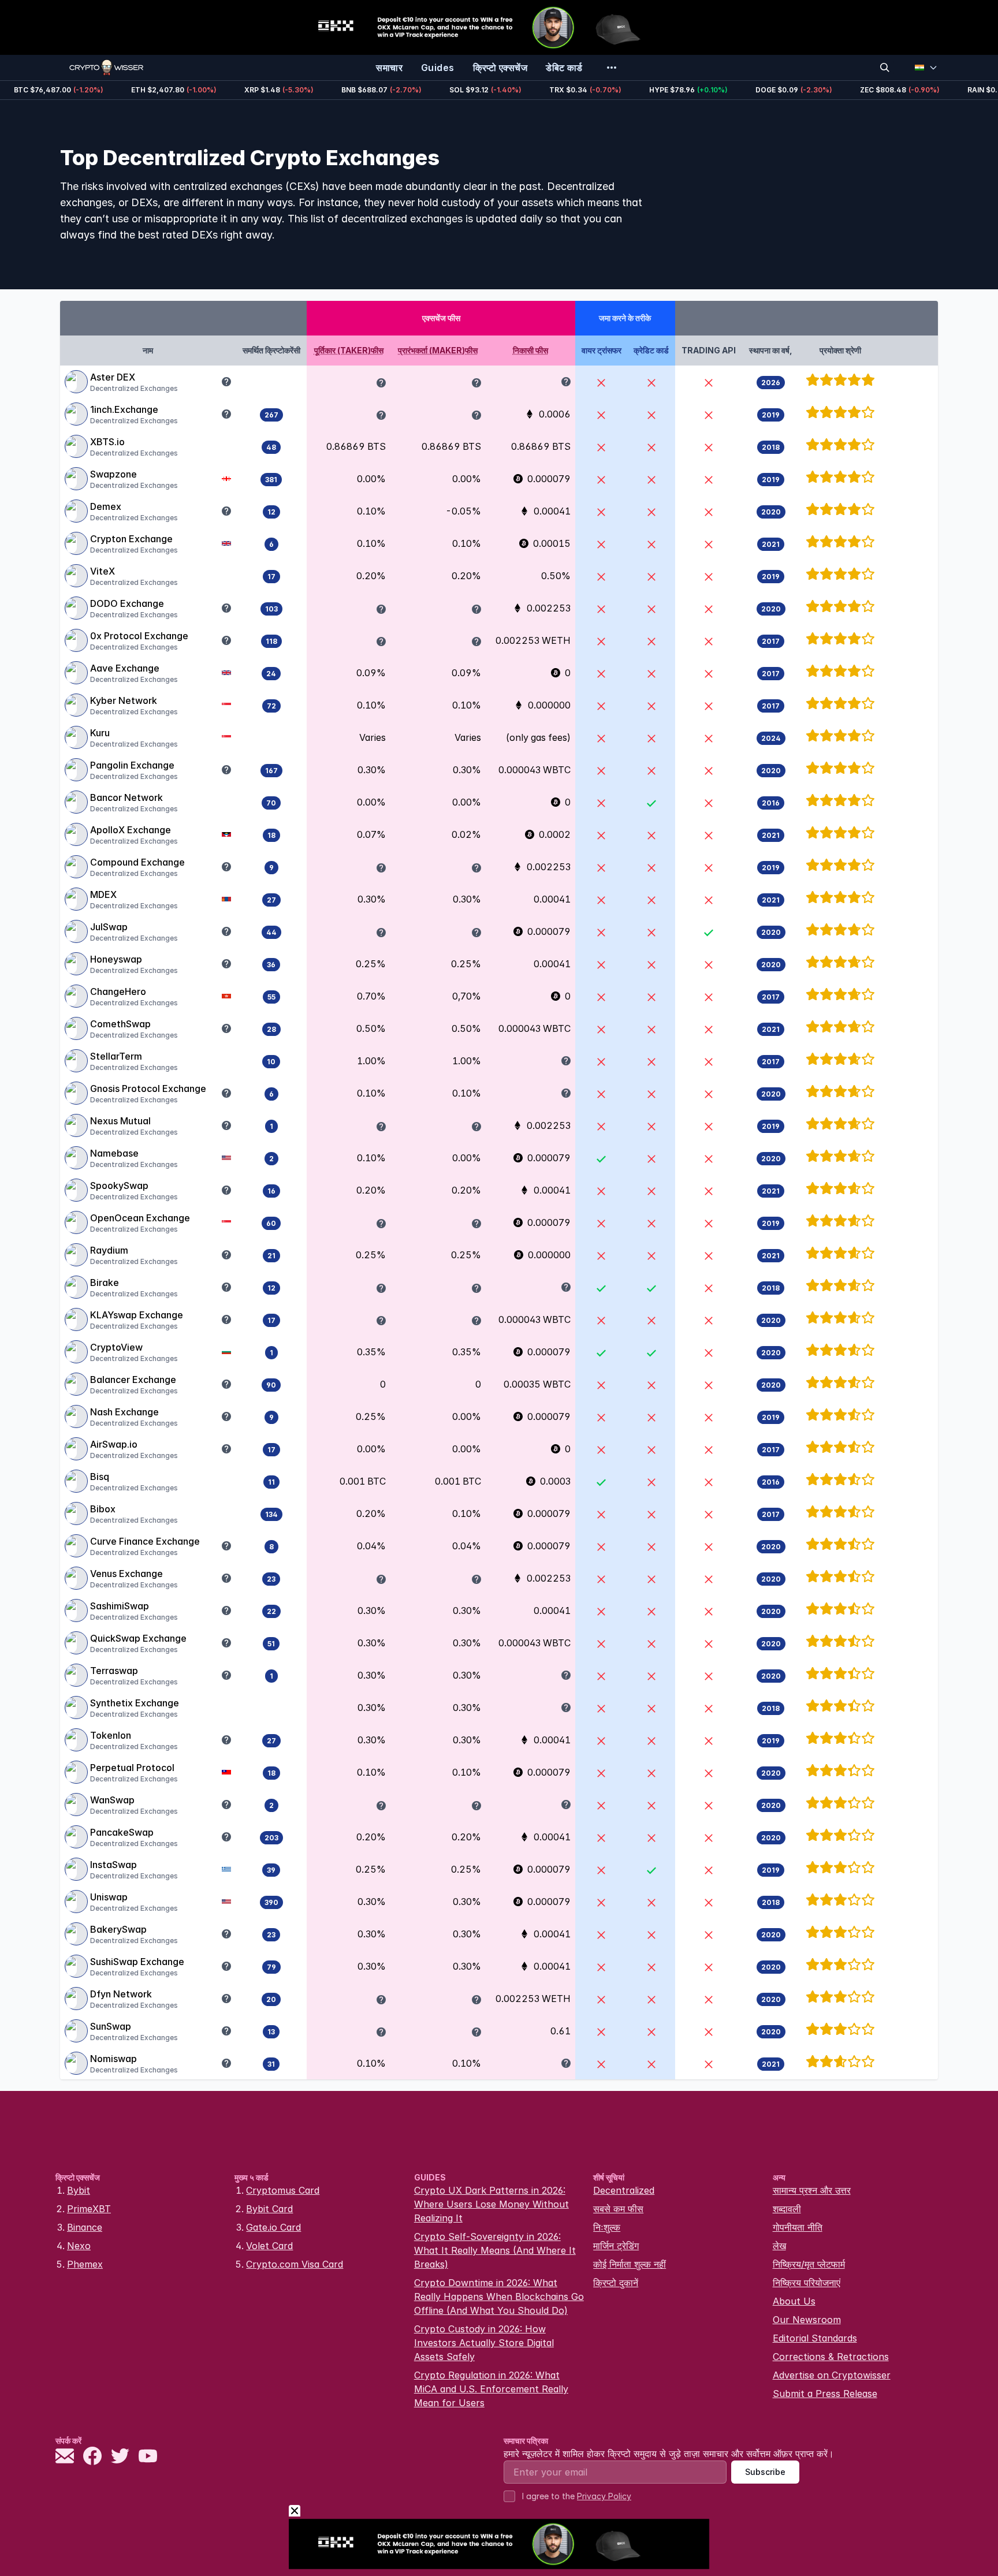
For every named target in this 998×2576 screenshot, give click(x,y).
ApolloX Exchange (131, 830)
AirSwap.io (114, 1444)
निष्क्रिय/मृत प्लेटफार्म (809, 2264)
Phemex (85, 2264)
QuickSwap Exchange (138, 1638)
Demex (106, 506)
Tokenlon (111, 1735)
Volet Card (269, 2246)
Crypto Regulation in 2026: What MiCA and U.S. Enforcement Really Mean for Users (491, 2389)
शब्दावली (787, 2209)
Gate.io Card (273, 2227)
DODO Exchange (127, 603)
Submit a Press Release (825, 2394)
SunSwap (111, 2026)
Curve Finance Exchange (145, 1541)
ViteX (103, 571)
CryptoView (116, 1347)
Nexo (79, 2246)
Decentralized (624, 2190)
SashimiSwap (120, 1606)
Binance (85, 2227)
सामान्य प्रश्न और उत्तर (812, 2190)
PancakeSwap (122, 1832)
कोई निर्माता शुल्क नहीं (630, 2264)
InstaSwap (113, 1865)
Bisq (100, 1477)
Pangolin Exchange (132, 765)
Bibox (103, 1509)
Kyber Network (124, 700)
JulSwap (109, 927)
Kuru (100, 733)
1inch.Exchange (124, 409)
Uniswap (109, 1897)
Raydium (109, 1250)
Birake (105, 1283)
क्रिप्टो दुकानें (616, 2283)
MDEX (103, 894)
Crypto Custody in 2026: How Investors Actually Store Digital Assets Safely (484, 2343)
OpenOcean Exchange (140, 1218)
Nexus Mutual (120, 1121)
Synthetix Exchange (135, 1703)
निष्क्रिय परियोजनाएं (807, 2283)
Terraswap (114, 1671)
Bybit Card (269, 2209)
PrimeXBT (89, 2209)
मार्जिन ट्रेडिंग (616, 2246)
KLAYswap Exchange (137, 1315)
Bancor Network (126, 797)
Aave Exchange (125, 668)
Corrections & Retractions (831, 2357)
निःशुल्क (607, 2227)
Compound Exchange (137, 862)
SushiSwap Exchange (137, 1962)
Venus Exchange (126, 1574)
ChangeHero (118, 991)
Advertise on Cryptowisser (832, 2375)
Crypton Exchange (131, 539)
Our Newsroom (807, 2320)
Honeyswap (116, 959)
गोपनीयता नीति (798, 2227)
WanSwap (112, 1800)
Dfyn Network (121, 1994)
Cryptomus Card (283, 2190)
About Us (794, 2301)
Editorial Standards (815, 2338)
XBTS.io (107, 442)
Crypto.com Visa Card (295, 2264)
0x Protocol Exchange (139, 636)
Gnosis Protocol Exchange (148, 1088)
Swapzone (113, 474)
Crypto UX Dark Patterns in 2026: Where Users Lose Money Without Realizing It (491, 2204)
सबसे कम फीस (618, 2209)
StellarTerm (116, 1056)
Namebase (114, 1153)
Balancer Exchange (133, 1380)
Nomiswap (113, 2059)
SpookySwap (119, 1186)
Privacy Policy (604, 2496)
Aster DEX (113, 377)
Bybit (79, 2190)
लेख (779, 2246)
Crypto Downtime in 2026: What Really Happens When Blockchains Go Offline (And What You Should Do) (499, 2297)
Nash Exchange (124, 1412)
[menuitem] (389, 68)
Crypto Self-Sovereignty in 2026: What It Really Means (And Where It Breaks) (495, 2250)
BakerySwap (118, 1929)
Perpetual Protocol (132, 1768)
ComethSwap (120, 1024)
